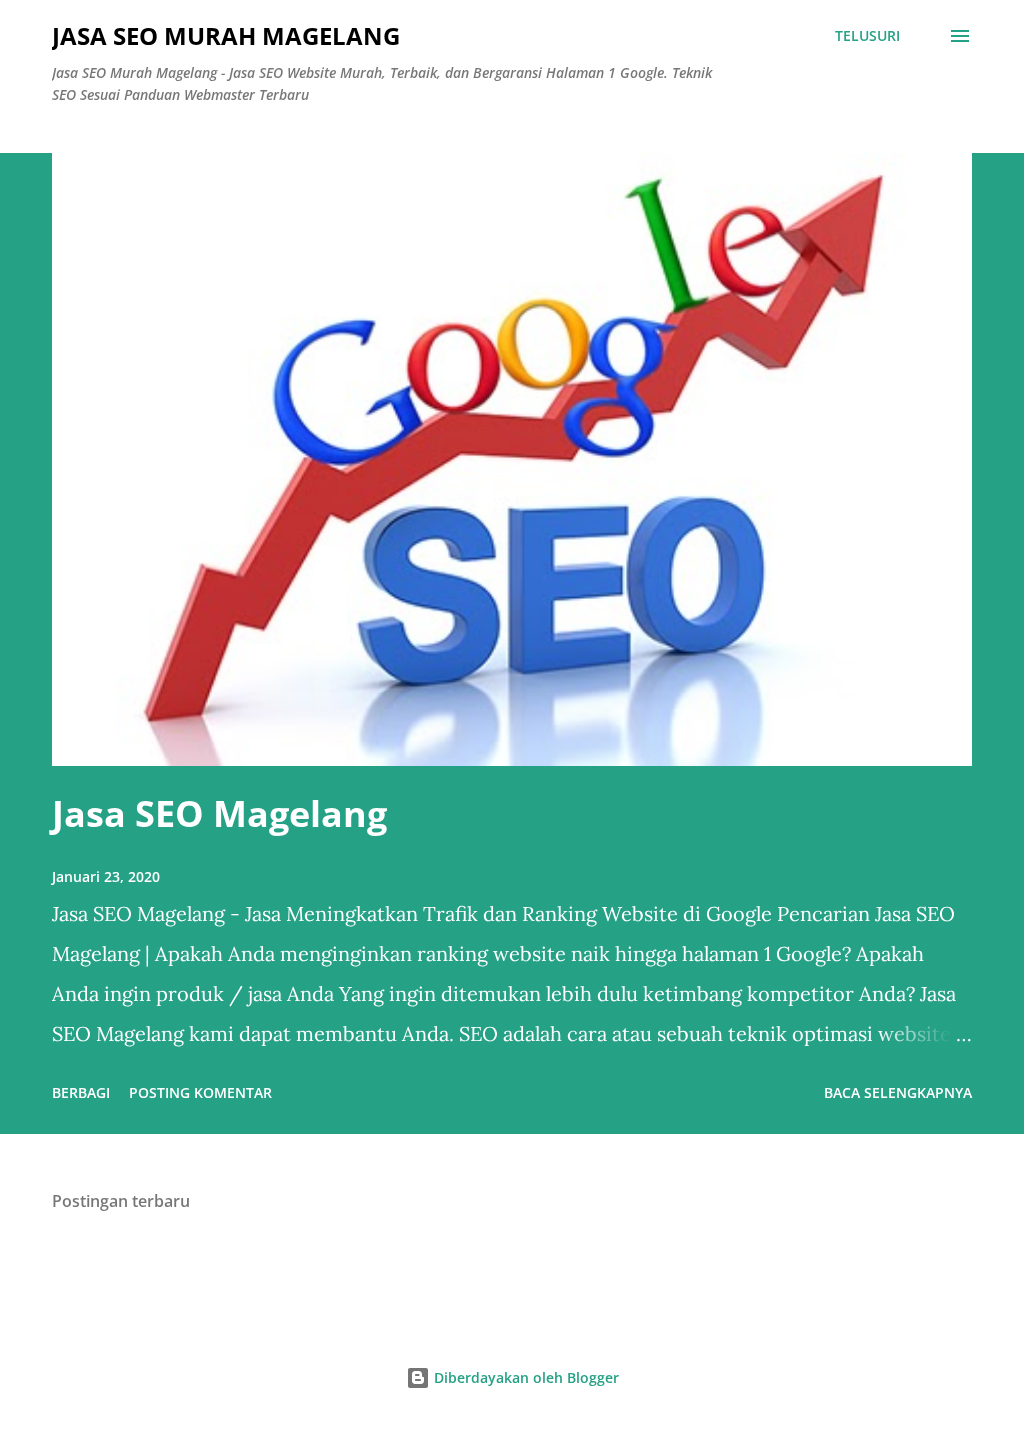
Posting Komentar (200, 1092)
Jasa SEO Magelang (219, 813)
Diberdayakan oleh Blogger (524, 1377)
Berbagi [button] (81, 1092)
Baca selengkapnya (898, 1092)
